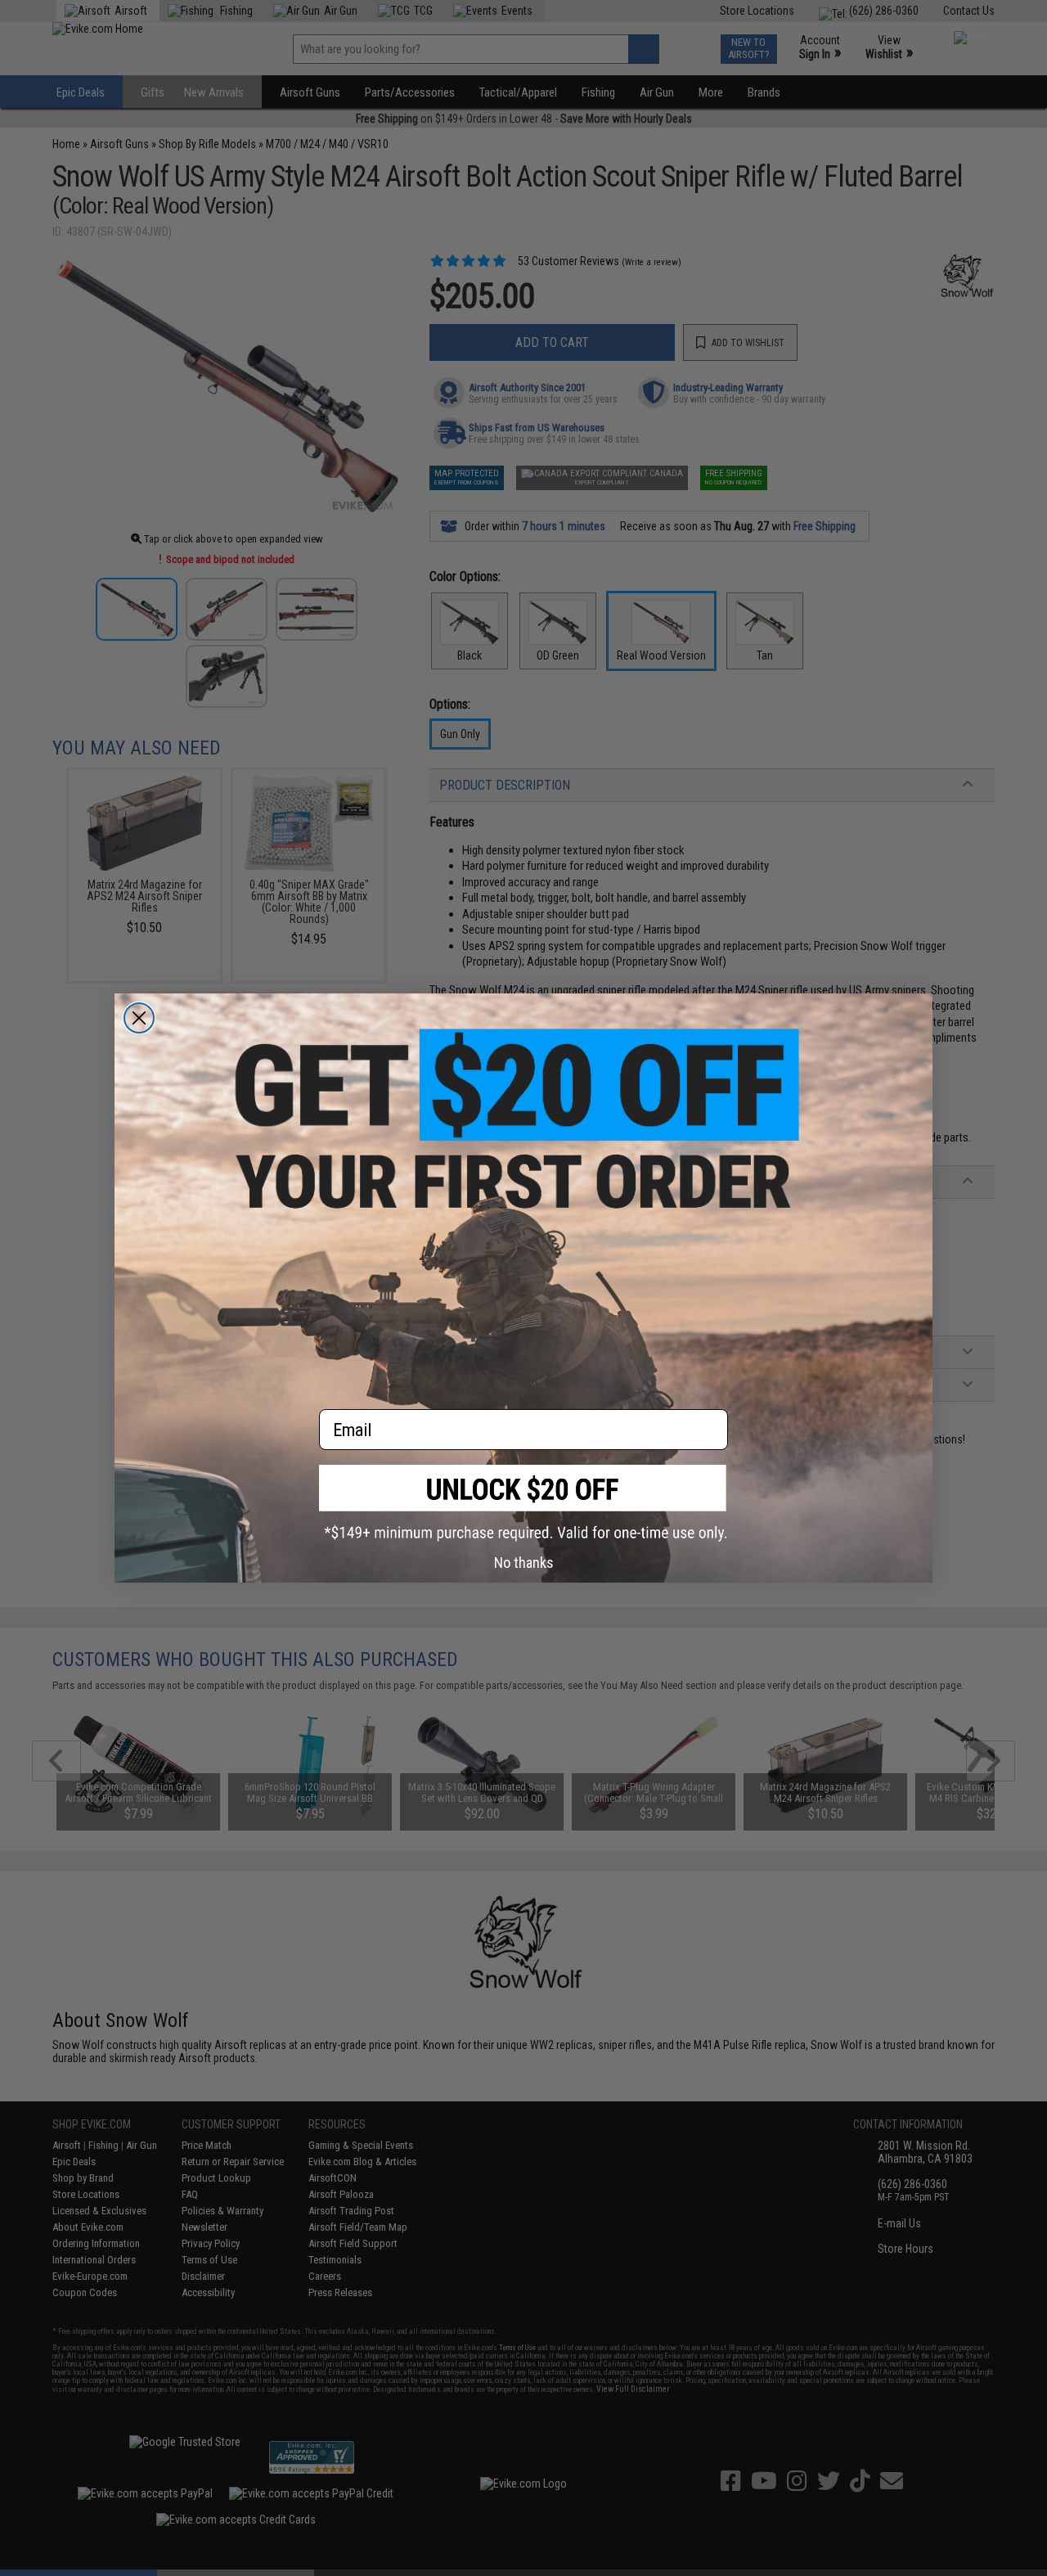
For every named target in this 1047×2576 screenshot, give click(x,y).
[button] (523, 1503)
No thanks (524, 1563)
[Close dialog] (139, 1018)
